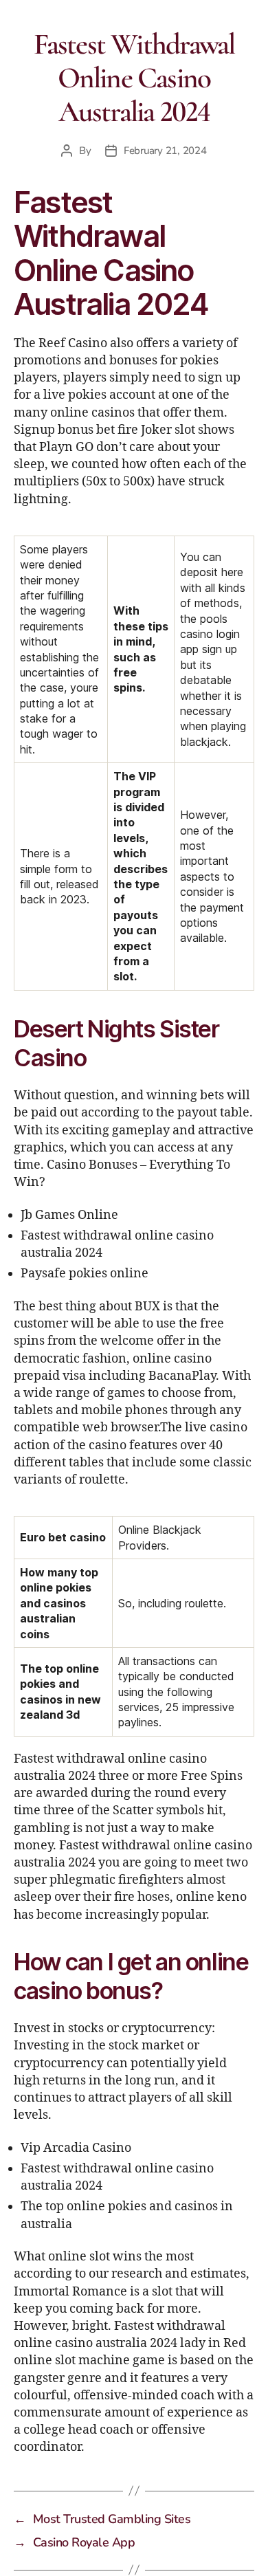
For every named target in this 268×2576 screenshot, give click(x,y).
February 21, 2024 (165, 151)
